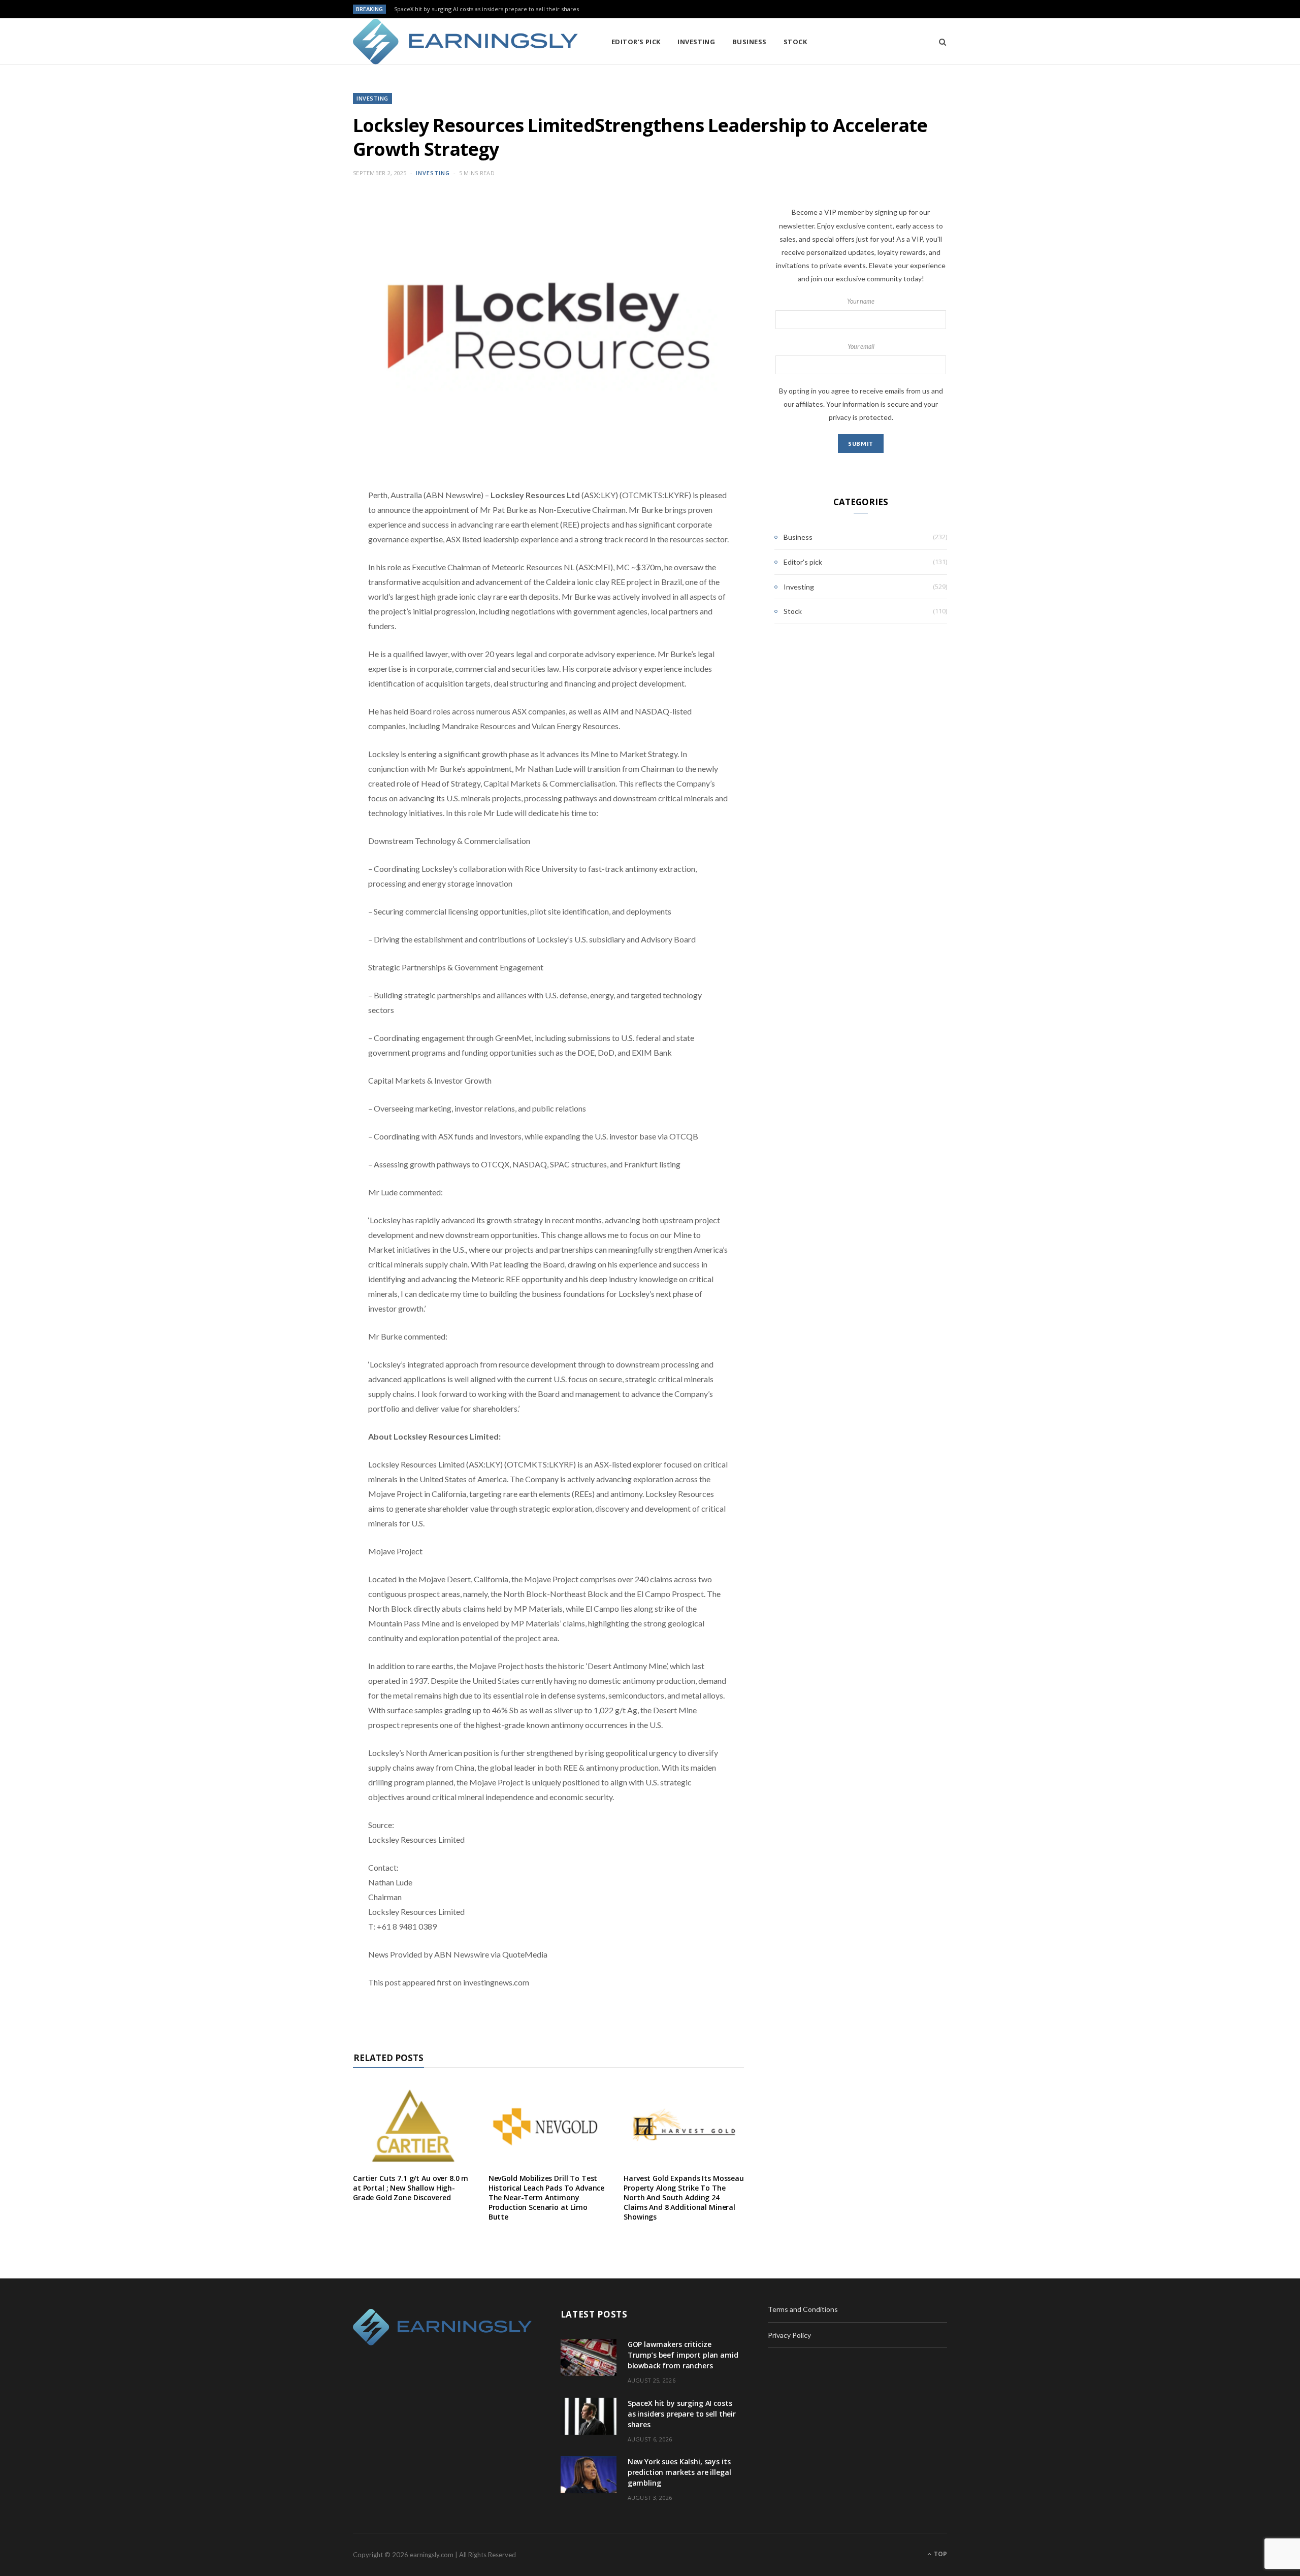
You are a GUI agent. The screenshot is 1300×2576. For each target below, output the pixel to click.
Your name (861, 301)
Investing (696, 42)
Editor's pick (803, 562)
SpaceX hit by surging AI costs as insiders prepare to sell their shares (486, 9)
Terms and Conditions (803, 2309)
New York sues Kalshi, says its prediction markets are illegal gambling (679, 2472)
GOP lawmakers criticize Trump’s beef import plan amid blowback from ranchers (683, 2355)
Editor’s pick (636, 42)
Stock (795, 42)
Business (750, 42)
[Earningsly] (466, 42)
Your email (861, 347)
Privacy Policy (789, 2335)
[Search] (939, 42)
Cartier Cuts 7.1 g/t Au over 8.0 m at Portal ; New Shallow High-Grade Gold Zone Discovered (411, 2188)
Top (940, 2554)
